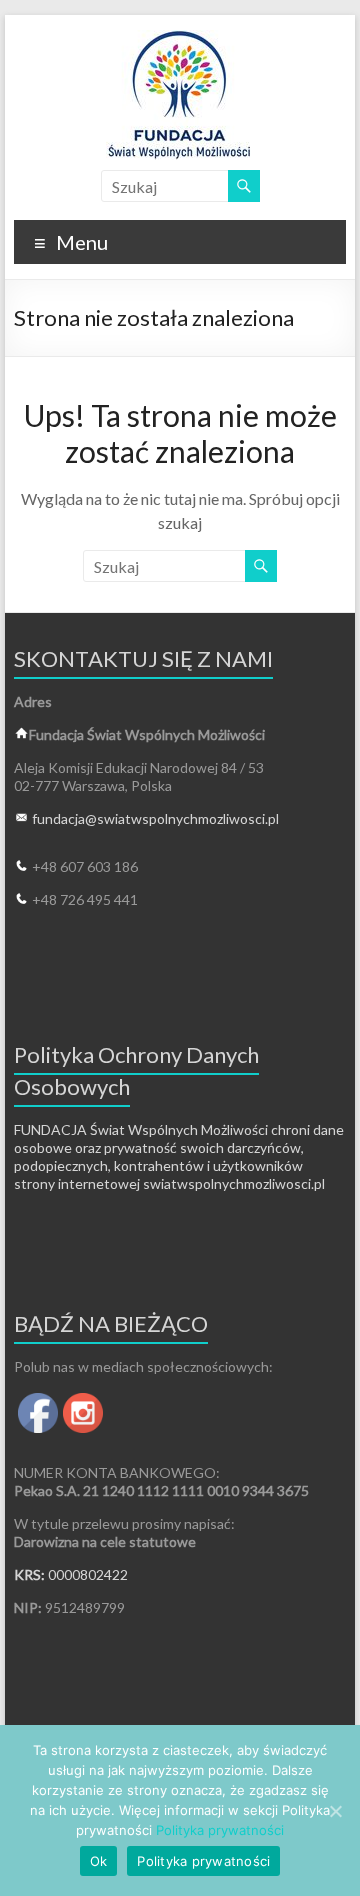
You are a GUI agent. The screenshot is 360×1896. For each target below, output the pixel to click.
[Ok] (335, 1811)
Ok (99, 1861)
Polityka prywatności (220, 1830)
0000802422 (88, 1574)
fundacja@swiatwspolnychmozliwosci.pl (155, 818)
